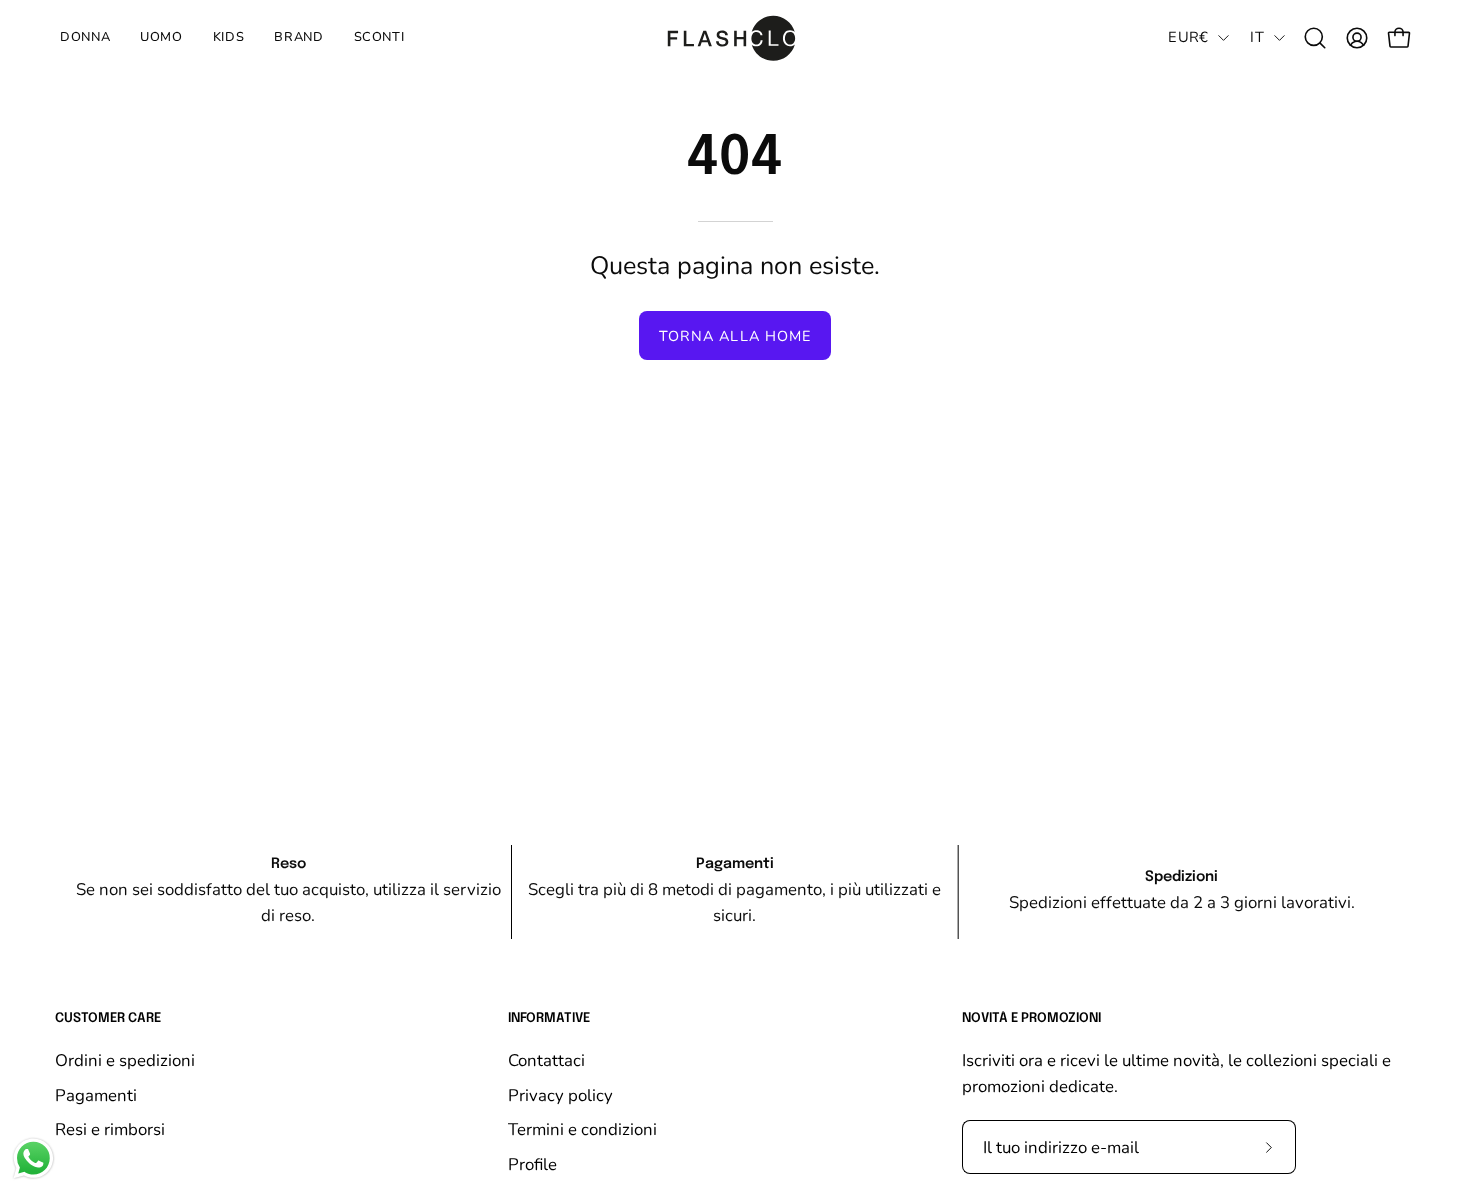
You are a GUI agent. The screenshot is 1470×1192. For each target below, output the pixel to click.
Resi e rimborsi (110, 1129)
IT (1257, 37)
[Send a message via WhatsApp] (33, 1158)
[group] (735, 892)
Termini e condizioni (582, 1129)
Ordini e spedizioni (125, 1060)
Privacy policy (560, 1094)
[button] (229, 38)
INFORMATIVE (549, 1018)
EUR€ (1188, 37)
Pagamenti (96, 1094)
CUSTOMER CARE (108, 1018)
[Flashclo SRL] (735, 38)
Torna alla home (735, 336)
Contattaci (546, 1060)
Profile (532, 1163)
